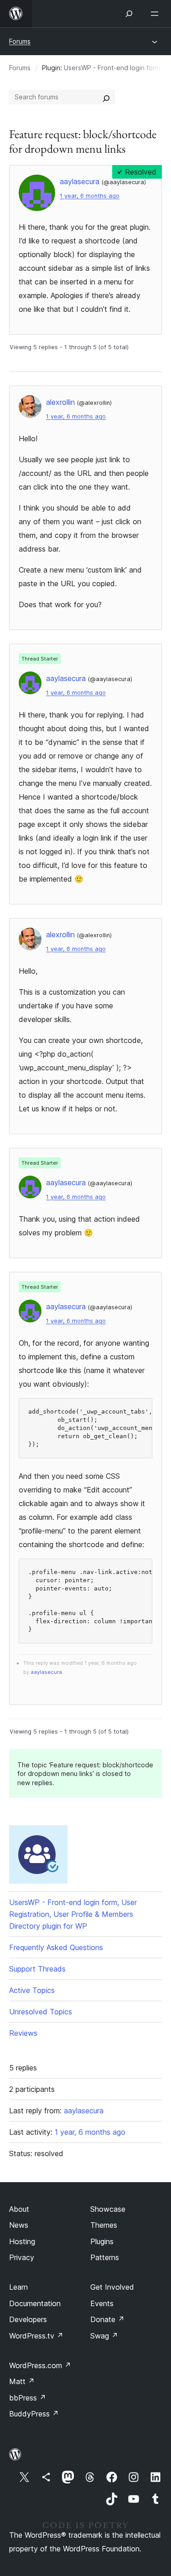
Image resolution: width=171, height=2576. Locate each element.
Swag (104, 2336)
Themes (104, 2225)
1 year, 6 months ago (90, 196)
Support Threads (37, 1969)
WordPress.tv (36, 2336)
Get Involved (112, 2287)
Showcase (108, 2209)
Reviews (23, 2033)
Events (102, 2303)
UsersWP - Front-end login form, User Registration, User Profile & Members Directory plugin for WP (73, 1914)
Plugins (102, 2241)
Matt (22, 2381)
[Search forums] (106, 97)
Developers (28, 2319)
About (19, 2209)
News (19, 2225)
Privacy (22, 2257)
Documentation (35, 2303)
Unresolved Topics (41, 2012)
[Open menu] (156, 14)
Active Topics (32, 1990)
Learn (18, 2287)
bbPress (28, 2398)
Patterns (105, 2257)
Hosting (22, 2241)
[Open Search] (129, 14)
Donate (107, 2319)
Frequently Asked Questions (56, 1947)
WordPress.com (40, 2365)
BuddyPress (34, 2414)
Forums (20, 41)
